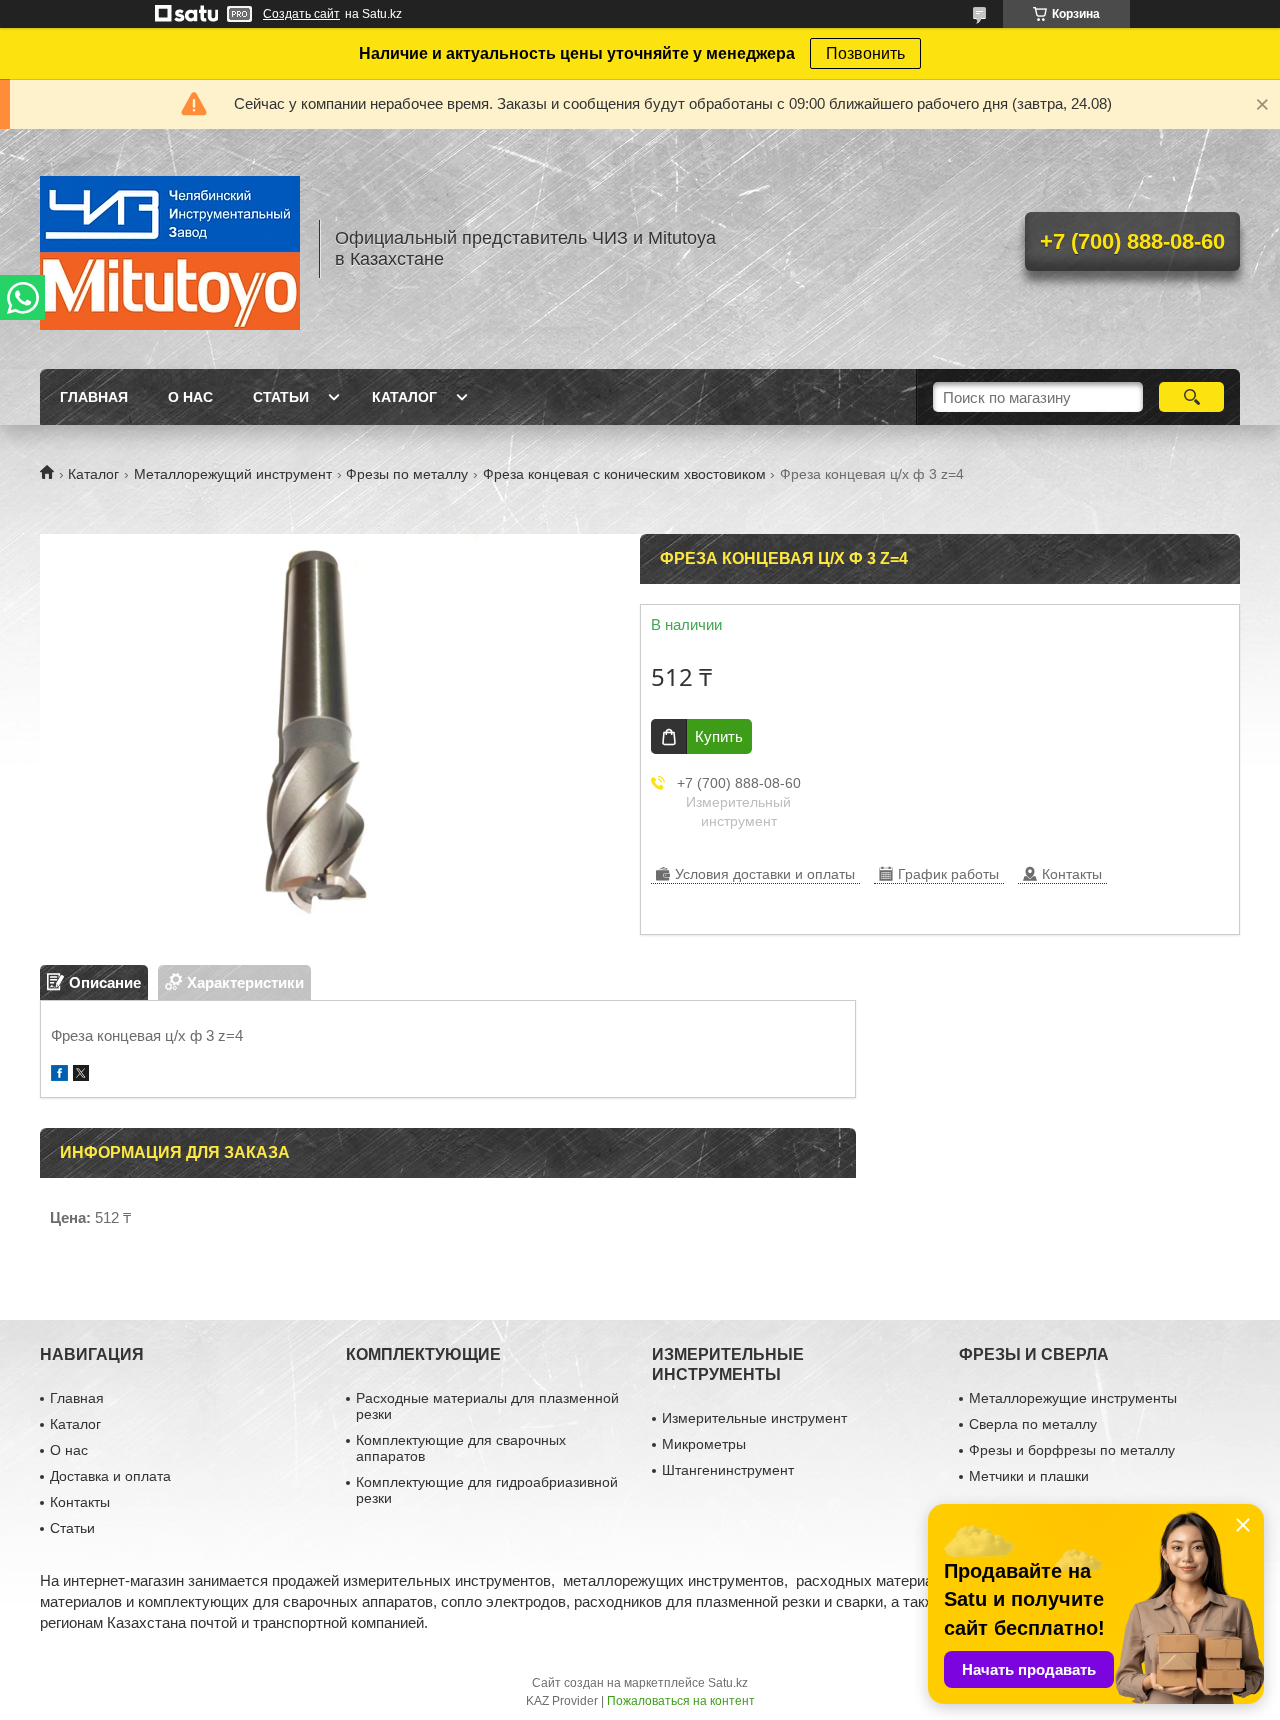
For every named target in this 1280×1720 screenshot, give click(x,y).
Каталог (404, 397)
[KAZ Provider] (170, 249)
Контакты (80, 1502)
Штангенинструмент (728, 1470)
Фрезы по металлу (407, 474)
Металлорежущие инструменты (1073, 1398)
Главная (94, 397)
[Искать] (1191, 397)
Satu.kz (728, 1683)
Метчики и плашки (1029, 1476)
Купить (719, 736)
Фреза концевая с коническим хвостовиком (624, 474)
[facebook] (59, 1075)
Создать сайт (301, 14)
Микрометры (704, 1444)
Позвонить (865, 53)
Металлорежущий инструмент (233, 474)
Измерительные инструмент (754, 1418)
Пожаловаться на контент (681, 1701)
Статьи (281, 397)
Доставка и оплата (110, 1476)
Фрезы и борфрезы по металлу (1072, 1450)
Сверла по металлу (1033, 1424)
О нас (190, 397)
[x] (81, 1075)
